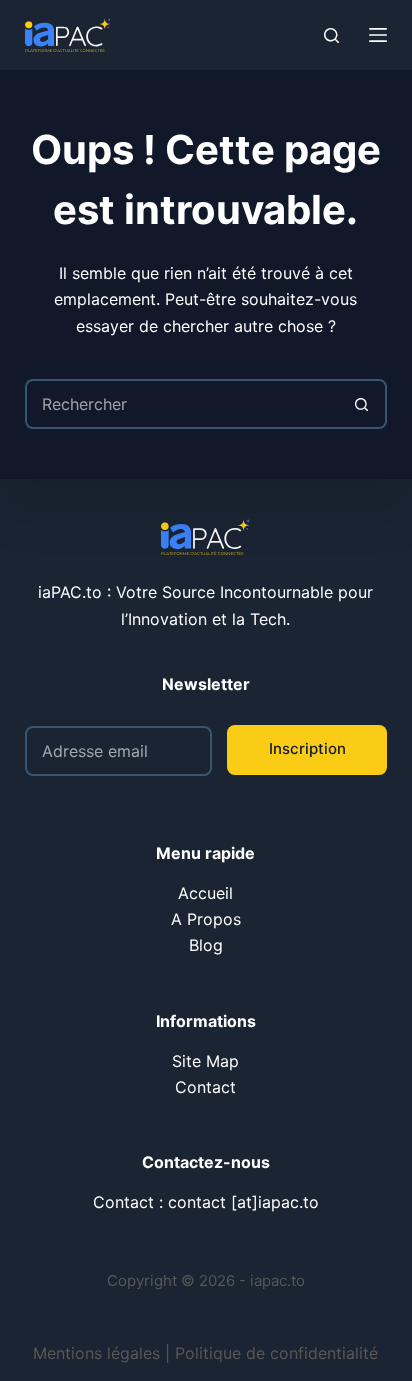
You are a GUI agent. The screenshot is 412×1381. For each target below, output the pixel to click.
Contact (205, 1087)
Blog (206, 945)
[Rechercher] (331, 35)
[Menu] (378, 35)
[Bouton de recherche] (362, 404)
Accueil (205, 893)
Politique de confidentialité (276, 1353)
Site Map (205, 1061)
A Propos (206, 919)
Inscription (307, 748)
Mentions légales (96, 1353)
